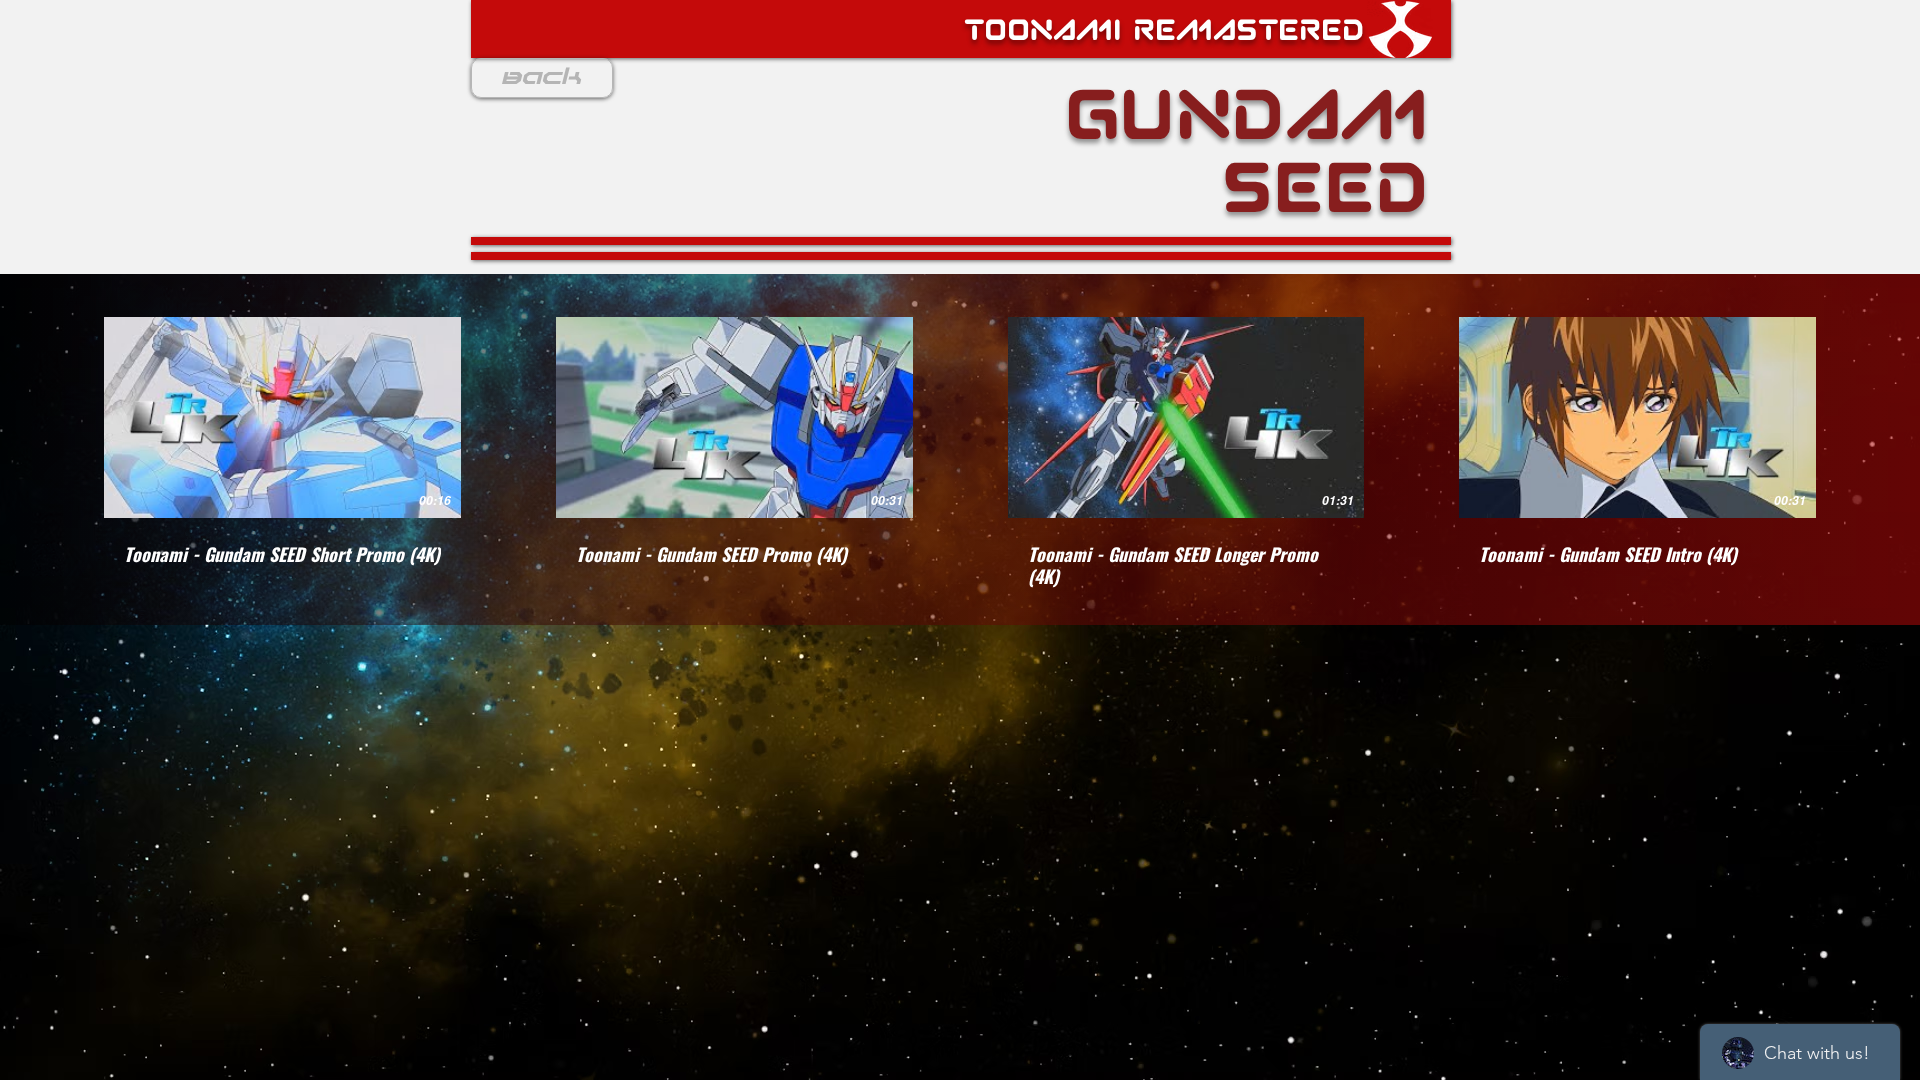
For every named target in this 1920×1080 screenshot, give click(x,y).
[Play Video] (282, 417)
